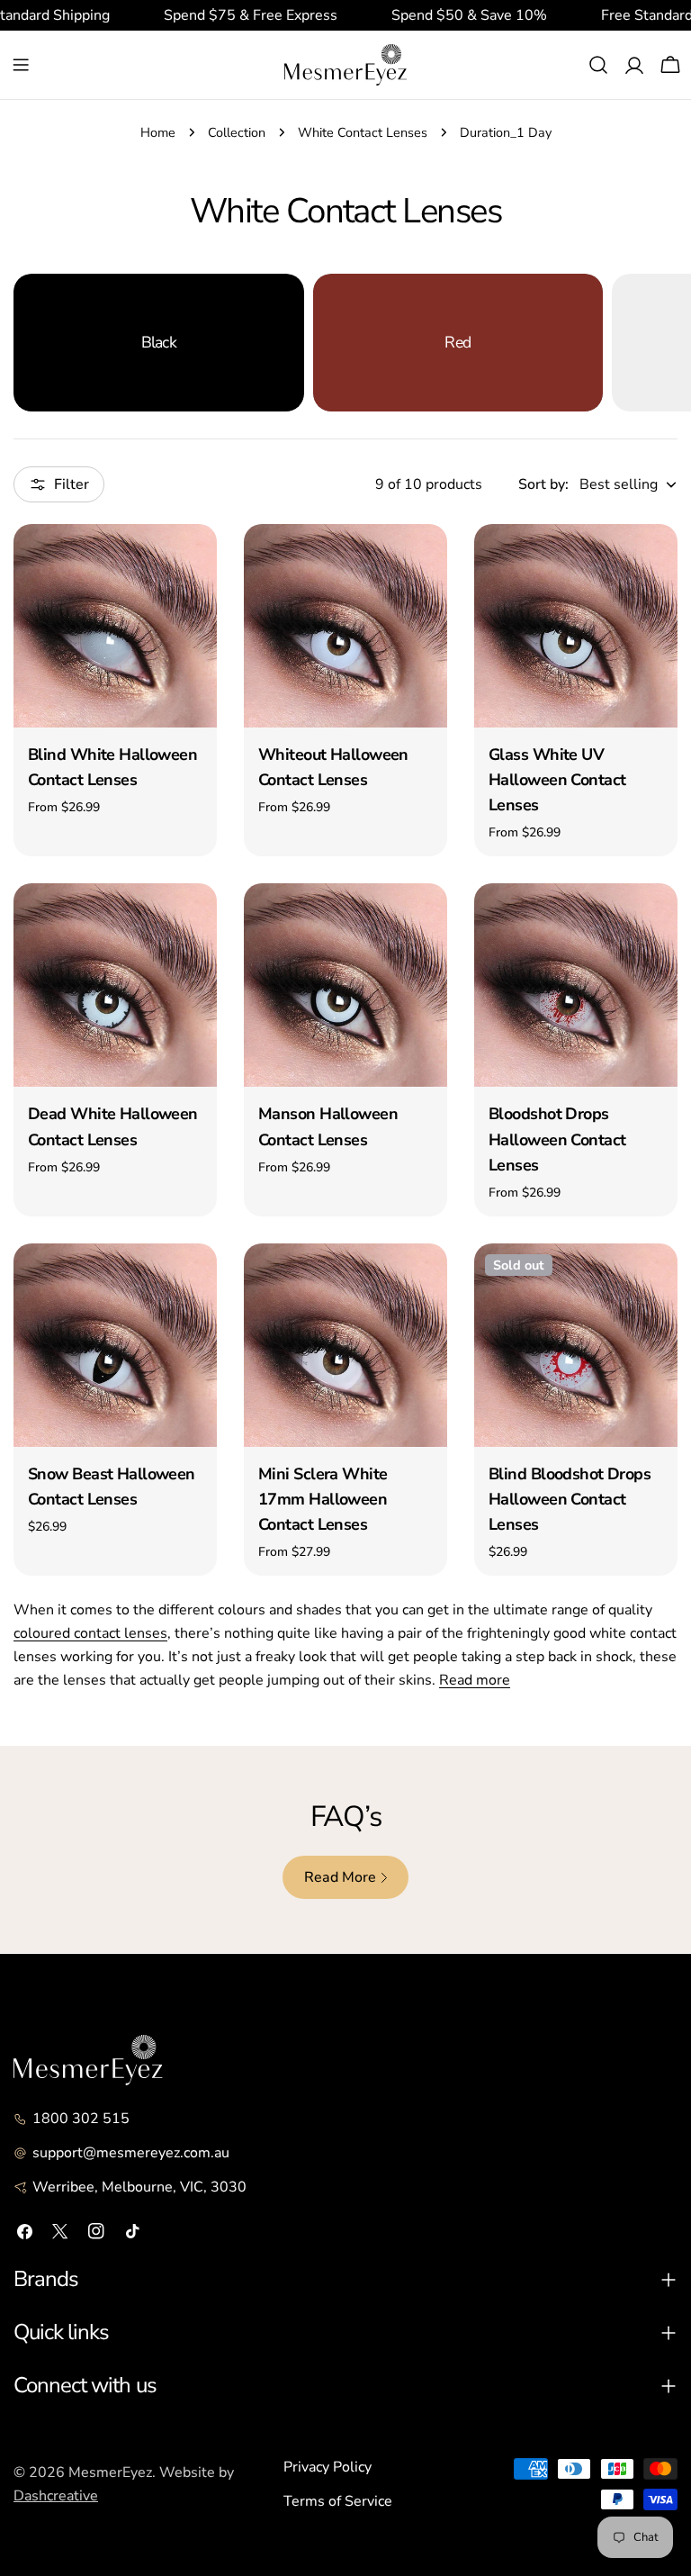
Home (158, 132)
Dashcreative (56, 2496)
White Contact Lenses (363, 132)
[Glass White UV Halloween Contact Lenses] (576, 626)
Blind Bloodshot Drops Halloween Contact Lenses (570, 1499)
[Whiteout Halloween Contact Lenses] (345, 626)
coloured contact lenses (90, 1633)
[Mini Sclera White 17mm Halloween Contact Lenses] (345, 1345)
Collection (237, 132)
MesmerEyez (110, 2472)
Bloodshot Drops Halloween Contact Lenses (557, 1139)
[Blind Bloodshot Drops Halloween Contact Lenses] (576, 1345)
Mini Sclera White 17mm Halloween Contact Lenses (323, 1499)
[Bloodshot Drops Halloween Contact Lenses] (576, 985)
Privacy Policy (328, 2467)
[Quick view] (191, 564)
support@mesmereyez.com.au (131, 2153)
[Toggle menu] (21, 65)
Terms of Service (338, 2501)
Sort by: (543, 484)
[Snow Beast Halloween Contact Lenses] (115, 1345)
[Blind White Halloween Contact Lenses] (115, 626)
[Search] (598, 65)
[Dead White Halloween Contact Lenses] (115, 985)
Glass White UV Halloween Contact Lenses (557, 780)
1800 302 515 (81, 2119)
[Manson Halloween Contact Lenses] (345, 985)
